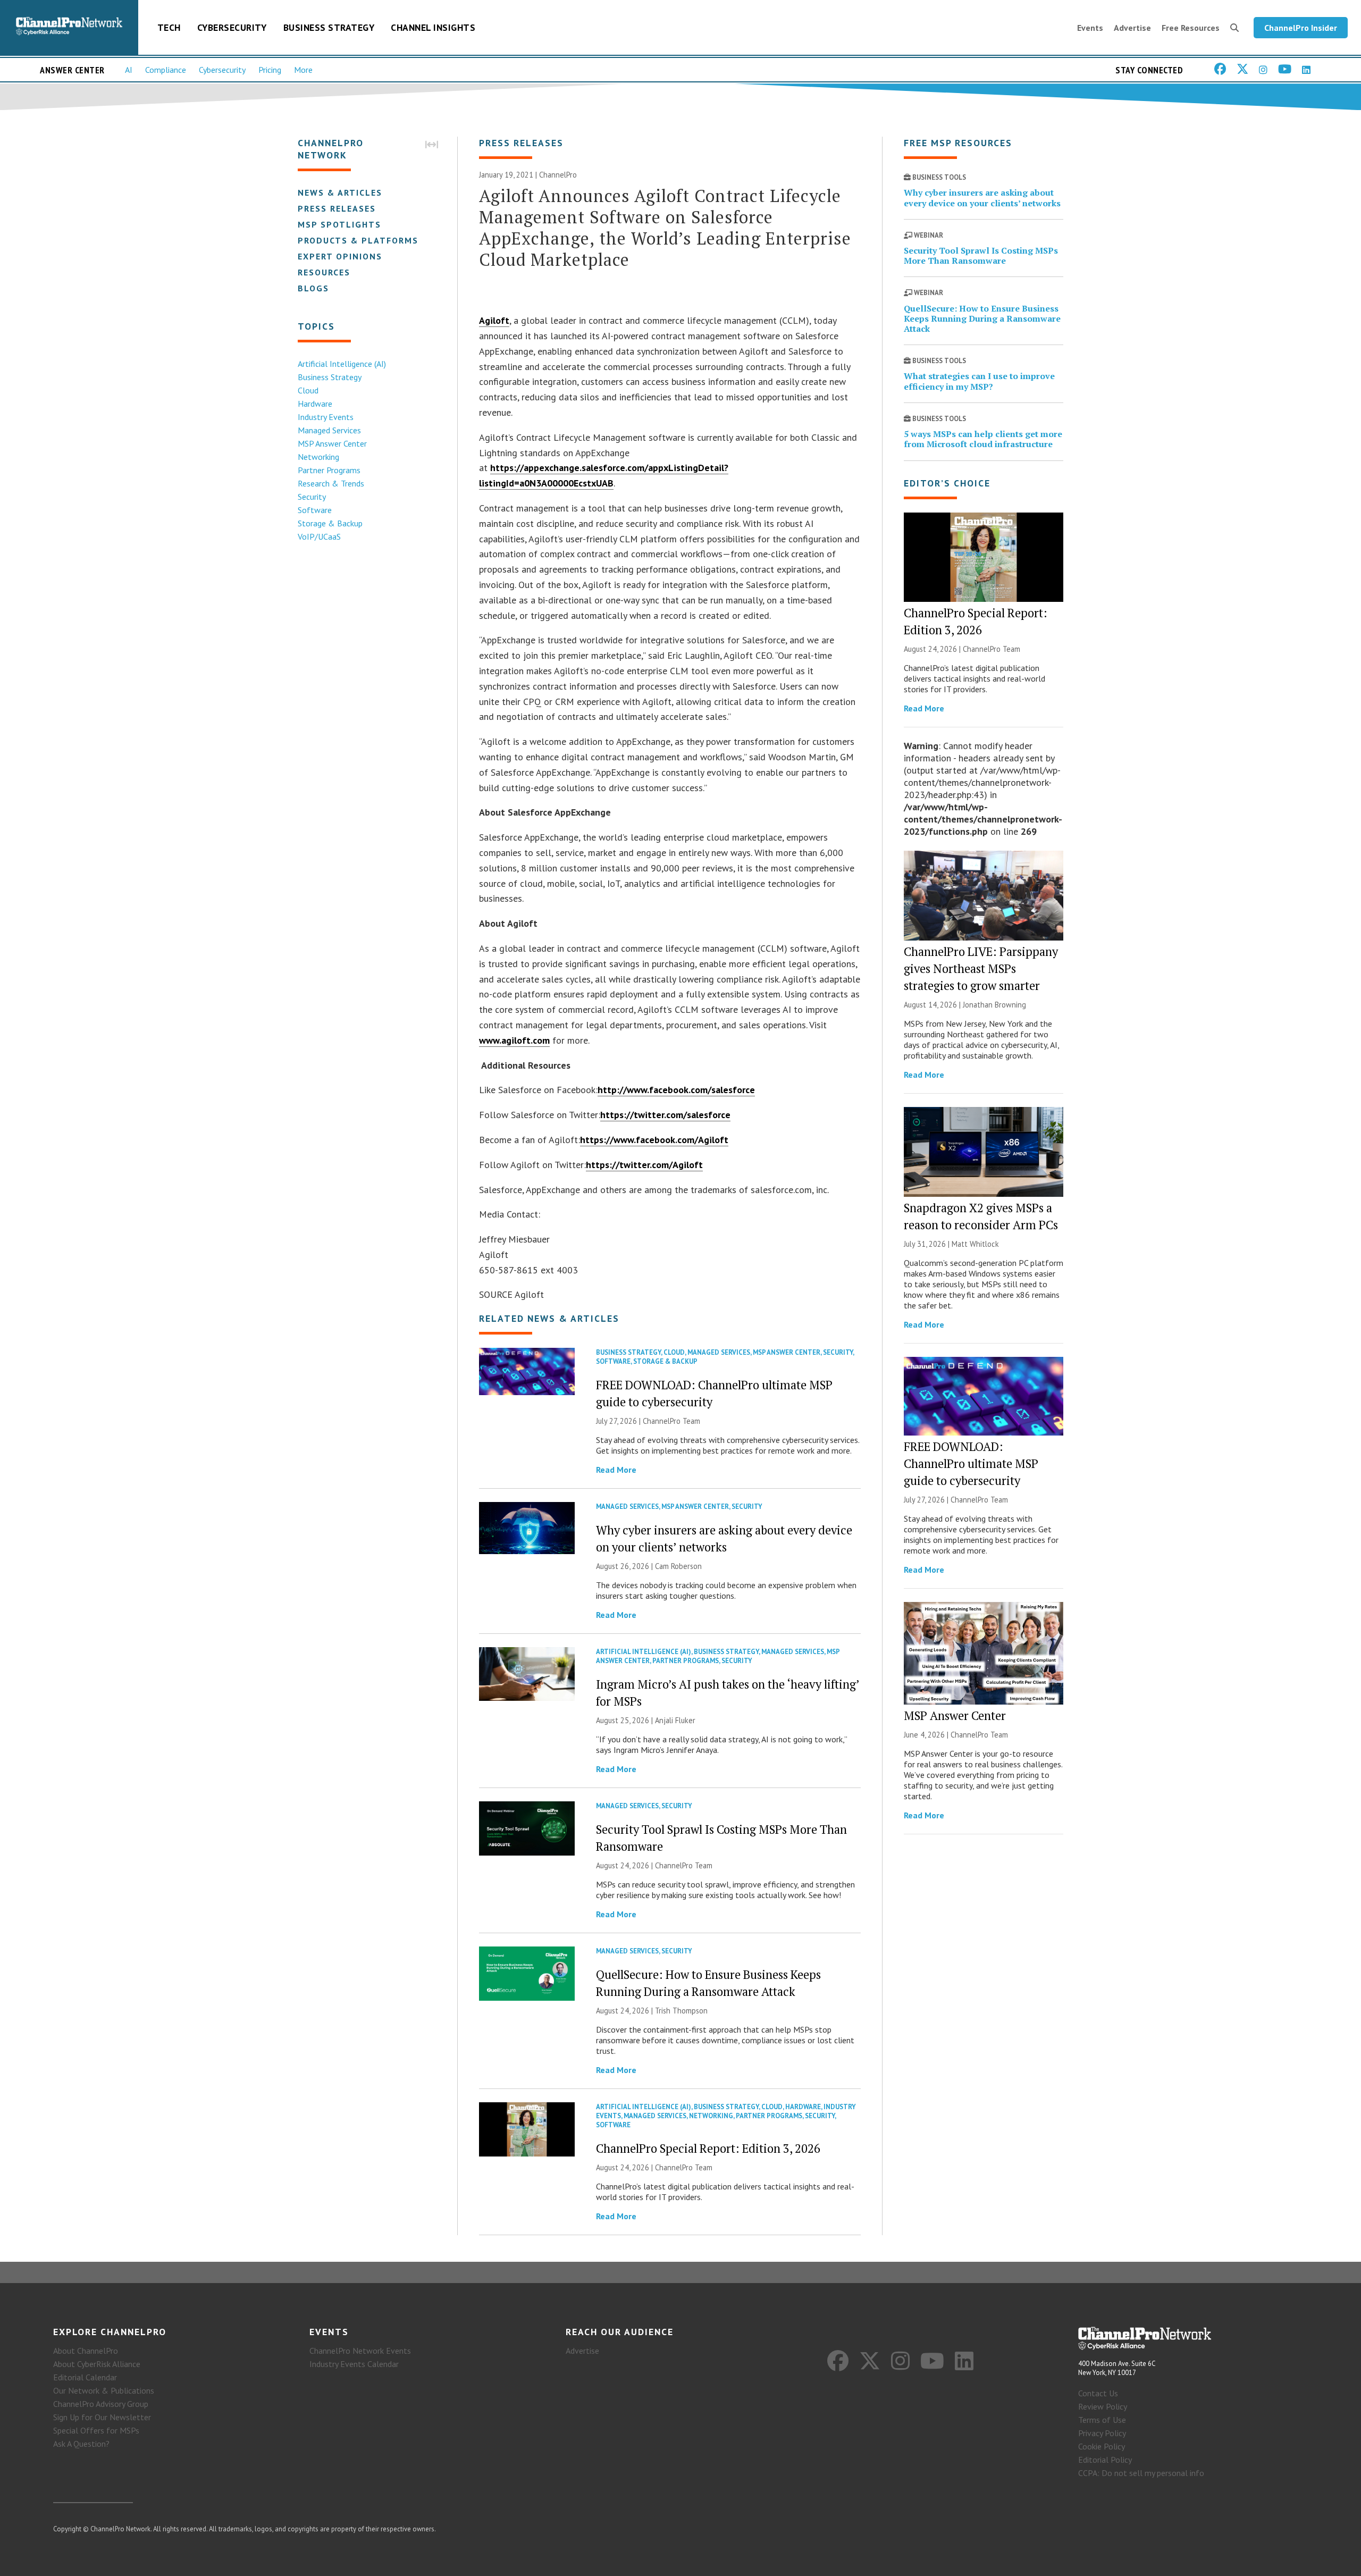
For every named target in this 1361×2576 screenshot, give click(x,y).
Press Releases (337, 208)
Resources (324, 272)
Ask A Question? (81, 2444)
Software (315, 510)
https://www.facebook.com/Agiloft (654, 1140)
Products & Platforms (358, 240)
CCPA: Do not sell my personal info (1141, 2473)
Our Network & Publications (104, 2390)
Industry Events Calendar (354, 2364)
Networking (318, 457)
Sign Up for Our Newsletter (102, 2417)
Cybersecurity (232, 27)
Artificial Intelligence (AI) (342, 364)
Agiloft (494, 320)
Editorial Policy (1105, 2460)
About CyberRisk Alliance (97, 2364)
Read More (616, 1470)
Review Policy (1103, 2406)
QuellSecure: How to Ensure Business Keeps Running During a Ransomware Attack (982, 318)
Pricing (270, 70)
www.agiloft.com (514, 1040)
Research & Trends (331, 483)
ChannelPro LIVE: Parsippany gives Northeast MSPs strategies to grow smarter (981, 968)
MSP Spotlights (339, 224)
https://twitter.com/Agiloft (644, 1165)
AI (129, 70)
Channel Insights (433, 27)
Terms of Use (1102, 2420)
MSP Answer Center (332, 443)
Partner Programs (329, 470)
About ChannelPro (86, 2351)
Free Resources (1191, 28)
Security (312, 497)
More (303, 70)
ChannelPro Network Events (360, 2351)
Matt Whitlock (975, 1244)
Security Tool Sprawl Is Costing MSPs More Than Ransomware (981, 255)
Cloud (308, 390)
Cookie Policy (1102, 2446)
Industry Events (326, 417)
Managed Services (329, 430)
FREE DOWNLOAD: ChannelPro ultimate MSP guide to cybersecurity (971, 1463)
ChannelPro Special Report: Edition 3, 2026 (708, 2148)
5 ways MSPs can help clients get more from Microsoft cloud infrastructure (983, 439)
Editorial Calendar (85, 2377)
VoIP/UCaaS (319, 536)
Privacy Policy (1102, 2433)
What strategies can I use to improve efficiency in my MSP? (979, 381)
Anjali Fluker (675, 1720)
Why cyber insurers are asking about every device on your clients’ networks (982, 198)
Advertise (1132, 28)
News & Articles (340, 192)
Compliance (166, 70)
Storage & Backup (330, 523)
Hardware (315, 404)
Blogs (313, 288)
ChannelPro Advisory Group (101, 2404)
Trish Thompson (681, 2011)
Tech (169, 27)
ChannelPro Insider (1301, 28)
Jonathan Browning (994, 1005)
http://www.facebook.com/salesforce (676, 1090)
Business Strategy (329, 27)
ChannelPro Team (671, 1421)
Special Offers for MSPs (96, 2430)
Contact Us (1098, 2393)
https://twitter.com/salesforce (665, 1115)
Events (1090, 28)
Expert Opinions (340, 256)
